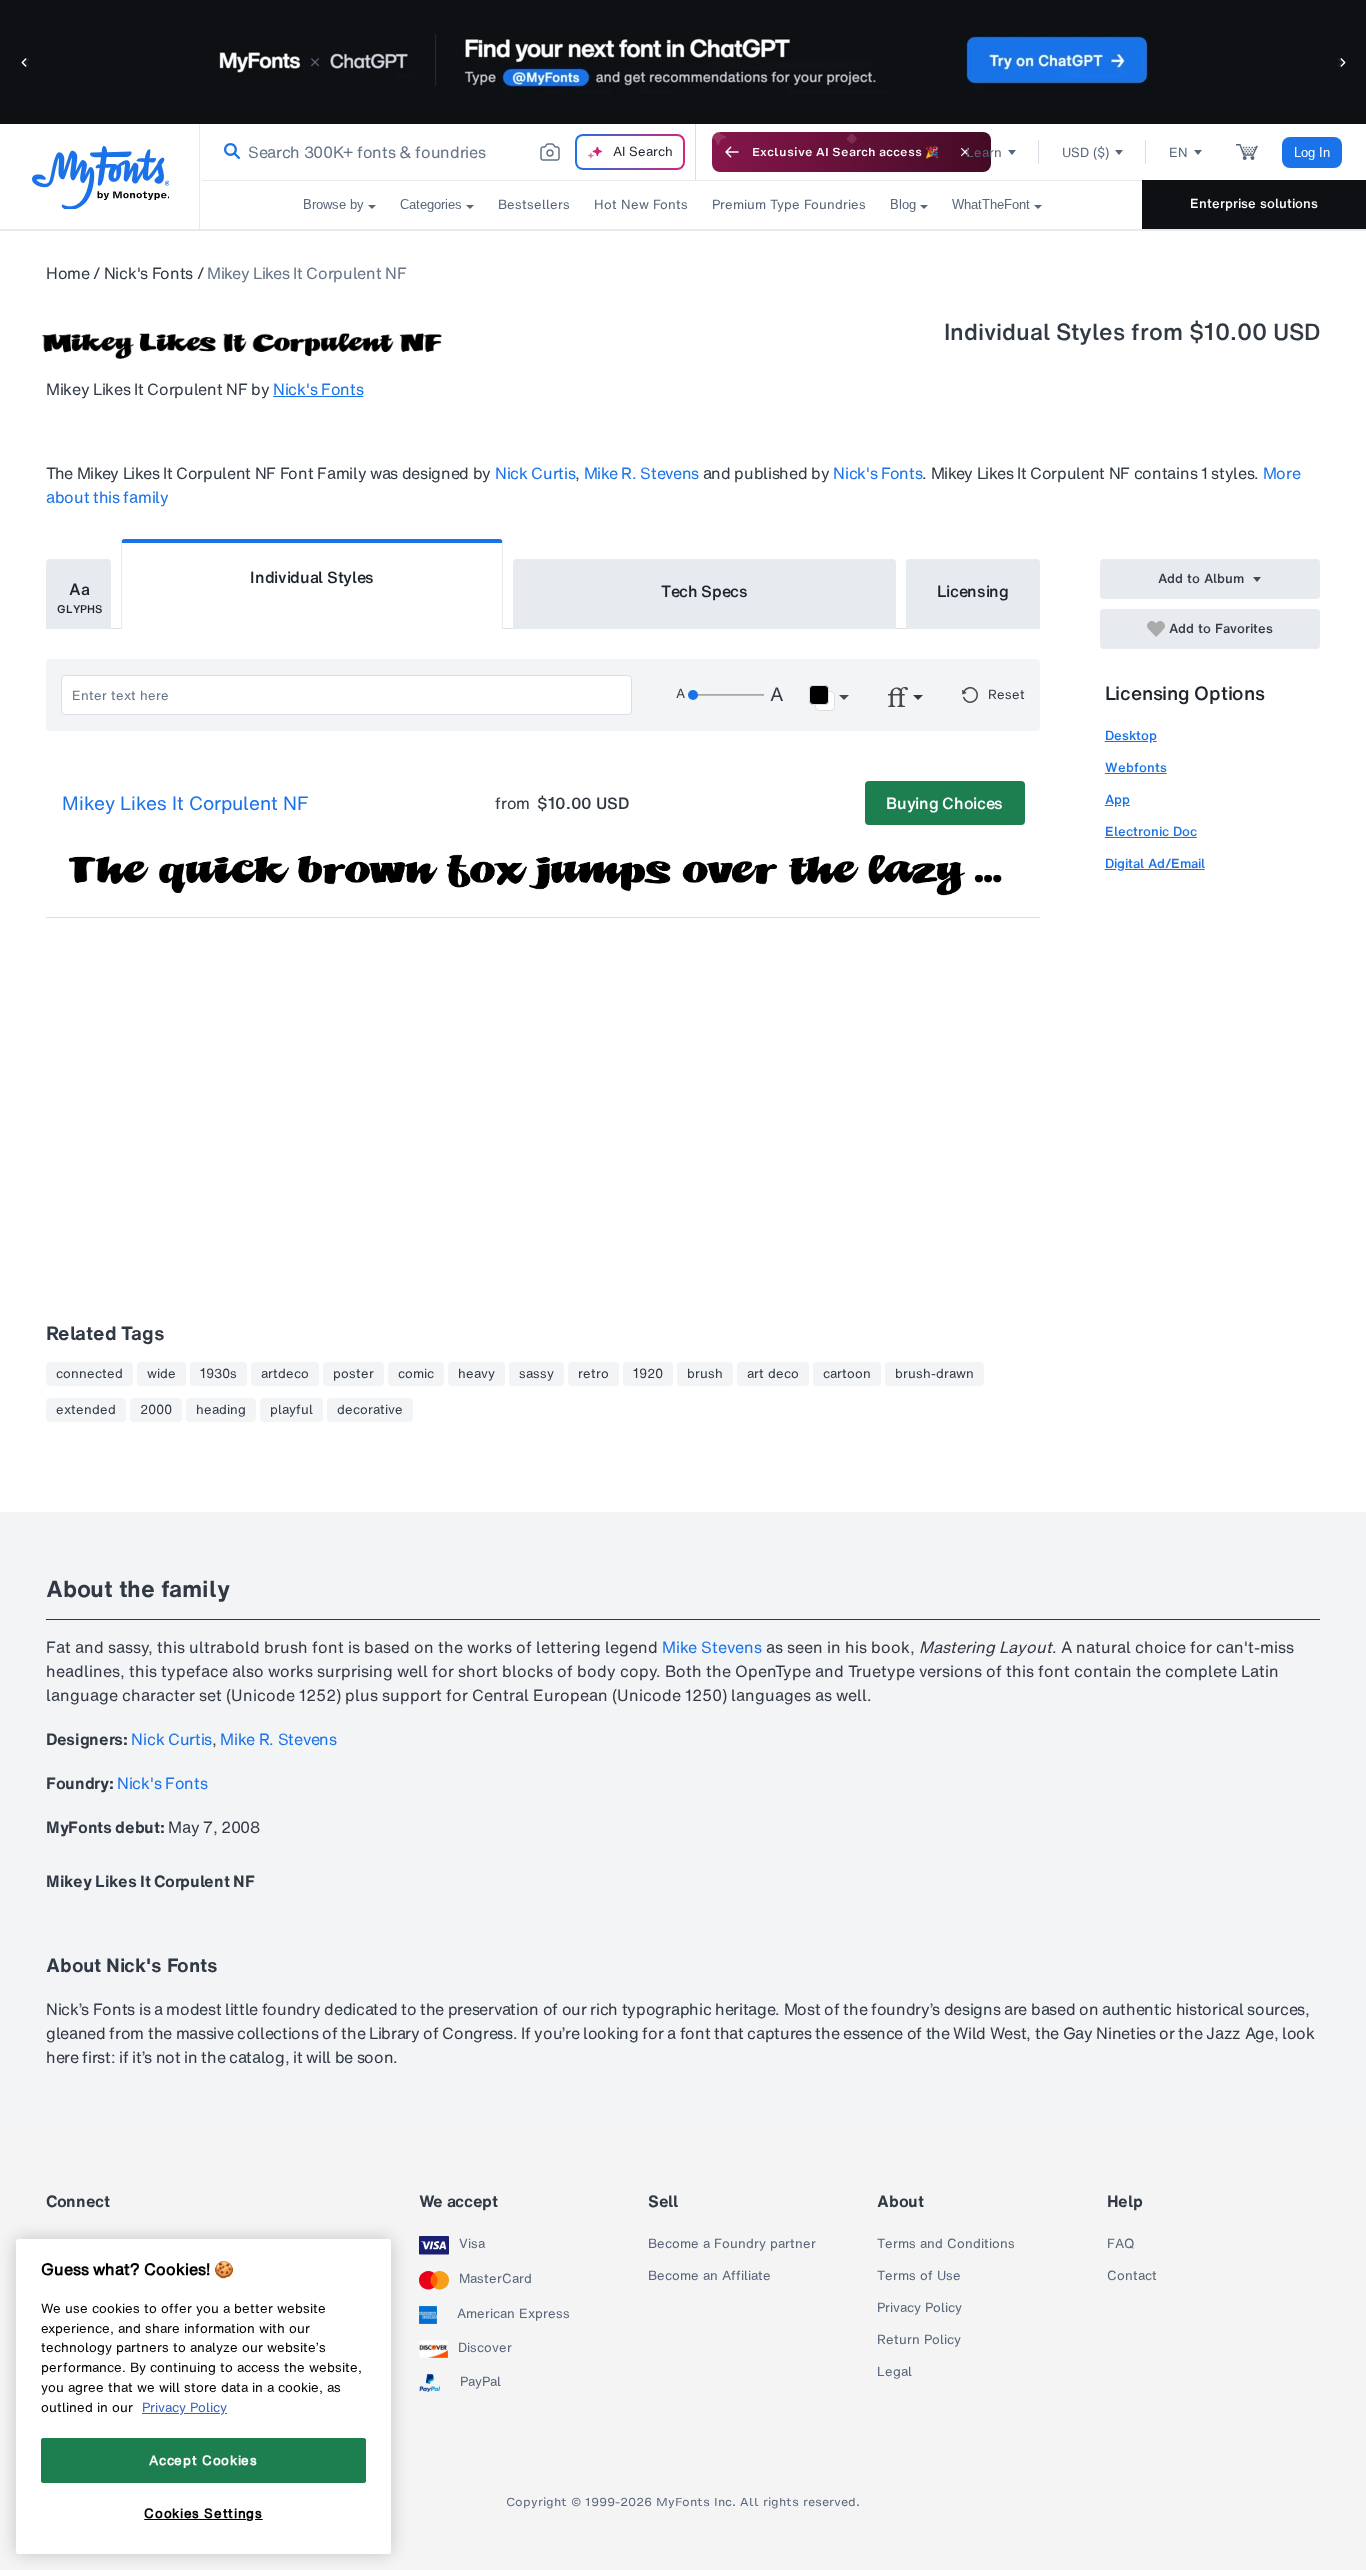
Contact (1132, 2276)
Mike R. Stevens (641, 473)
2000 (156, 1410)
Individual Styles (312, 577)
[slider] (726, 695)
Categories (431, 204)
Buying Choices (944, 803)
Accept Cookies (203, 2460)
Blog (903, 204)
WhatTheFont (991, 204)
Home (68, 273)
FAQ (1120, 2244)
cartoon (847, 1374)
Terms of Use (919, 2276)
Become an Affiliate (709, 2276)
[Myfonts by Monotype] (100, 177)
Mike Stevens (712, 1647)
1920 (648, 1374)
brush (705, 1374)
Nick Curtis (535, 473)
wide (161, 1374)
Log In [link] (1312, 152)
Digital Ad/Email (1155, 863)
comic (416, 1374)
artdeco (285, 1374)
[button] (25, 61)
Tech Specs (704, 591)
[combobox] (448, 152)
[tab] (78, 594)
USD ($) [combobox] (1085, 152)
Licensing (973, 591)
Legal (894, 2372)
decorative (370, 1410)
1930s (218, 1374)
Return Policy (919, 2340)
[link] (228, 152)
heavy (476, 1374)
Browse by (333, 204)
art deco (773, 1374)
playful (291, 1410)
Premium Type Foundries (789, 204)
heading (221, 1410)
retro (593, 1374)
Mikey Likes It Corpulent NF (185, 804)
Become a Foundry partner (732, 2244)
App (1117, 799)
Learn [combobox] (984, 152)
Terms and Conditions (946, 2244)
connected (89, 1374)
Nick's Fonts (148, 273)
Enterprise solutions (1254, 203)
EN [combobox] (1178, 152)
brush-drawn (934, 1374)
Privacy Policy (919, 2308)
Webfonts (1136, 767)
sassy (536, 1374)
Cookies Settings (203, 2513)
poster (353, 1374)
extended (86, 1410)
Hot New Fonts (641, 204)
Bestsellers (534, 204)
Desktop (1131, 735)
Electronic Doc (1151, 831)
